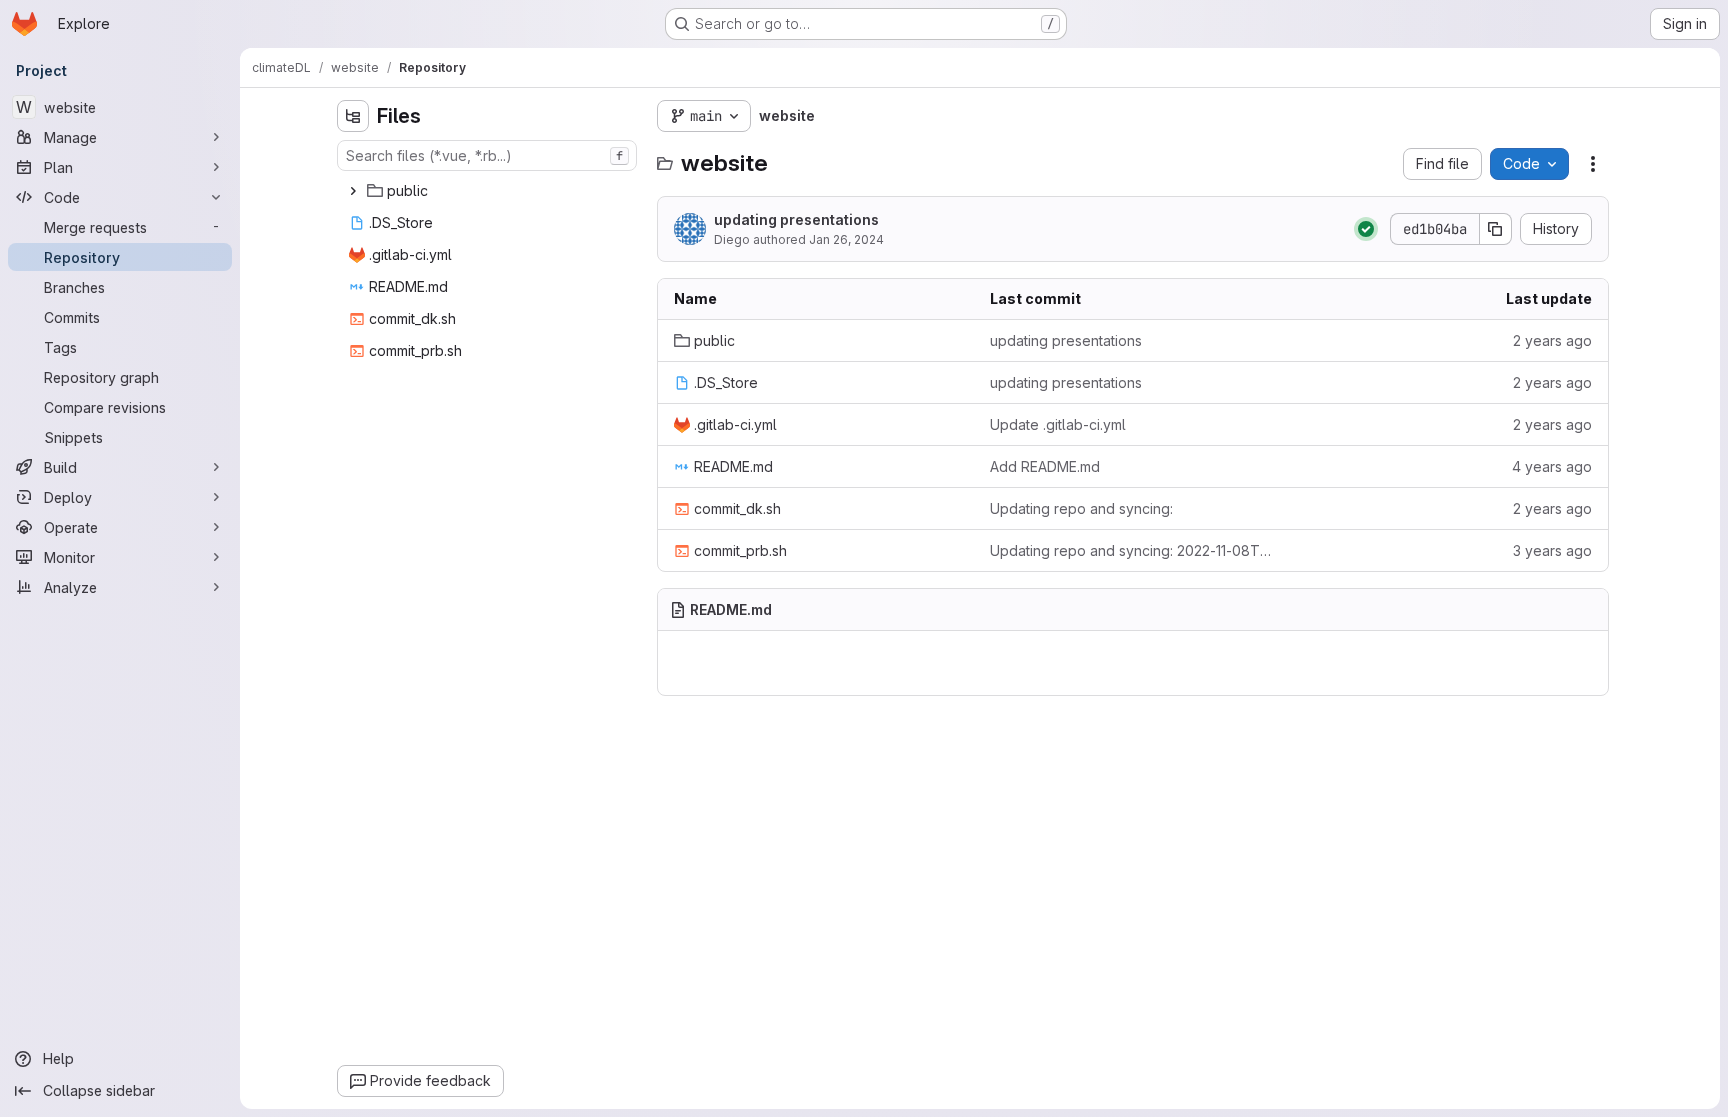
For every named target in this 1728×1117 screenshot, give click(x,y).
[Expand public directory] (353, 191)
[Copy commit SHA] (1496, 229)
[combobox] (487, 155)
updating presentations (796, 219)
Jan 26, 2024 (846, 239)
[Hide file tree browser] (353, 116)
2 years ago (1552, 340)
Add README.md (1045, 466)
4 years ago (1552, 466)
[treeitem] (489, 191)
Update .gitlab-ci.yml (1058, 424)
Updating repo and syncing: (1081, 508)
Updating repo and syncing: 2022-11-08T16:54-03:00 (1132, 550)
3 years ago (1552, 550)
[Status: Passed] (1366, 229)
